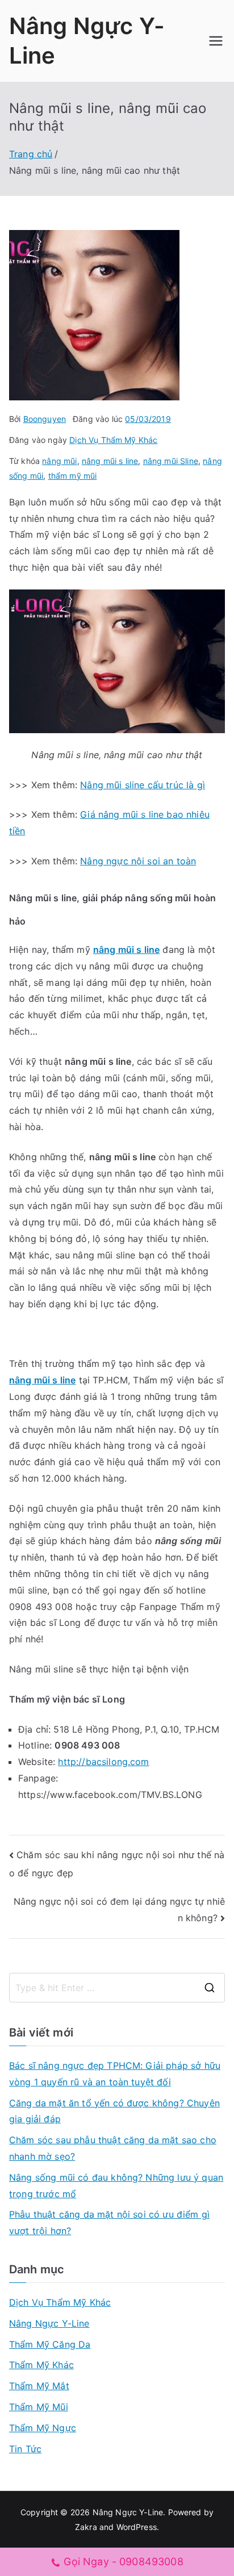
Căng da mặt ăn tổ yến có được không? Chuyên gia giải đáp (114, 2111)
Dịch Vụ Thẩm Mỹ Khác (113, 440)
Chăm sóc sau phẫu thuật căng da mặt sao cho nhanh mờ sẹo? (113, 2148)
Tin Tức (25, 2449)
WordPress (137, 2527)
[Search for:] (117, 1988)
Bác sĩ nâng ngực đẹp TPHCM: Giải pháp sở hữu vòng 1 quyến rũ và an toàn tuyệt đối (115, 2074)
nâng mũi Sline (171, 461)
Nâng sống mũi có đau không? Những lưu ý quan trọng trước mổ (116, 2186)
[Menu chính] (216, 41)
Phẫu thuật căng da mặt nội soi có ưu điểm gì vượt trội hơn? (109, 2222)
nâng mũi (59, 461)
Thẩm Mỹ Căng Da (50, 2344)
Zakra (86, 2527)
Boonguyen (45, 419)
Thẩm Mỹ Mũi (39, 2407)
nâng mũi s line (110, 461)
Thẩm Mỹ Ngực (43, 2428)
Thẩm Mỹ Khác (41, 2365)
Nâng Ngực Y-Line (49, 2323)
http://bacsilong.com (103, 1762)
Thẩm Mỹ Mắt (39, 2386)
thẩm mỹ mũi (73, 476)
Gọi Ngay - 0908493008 (123, 2562)
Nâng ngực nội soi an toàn (138, 861)
